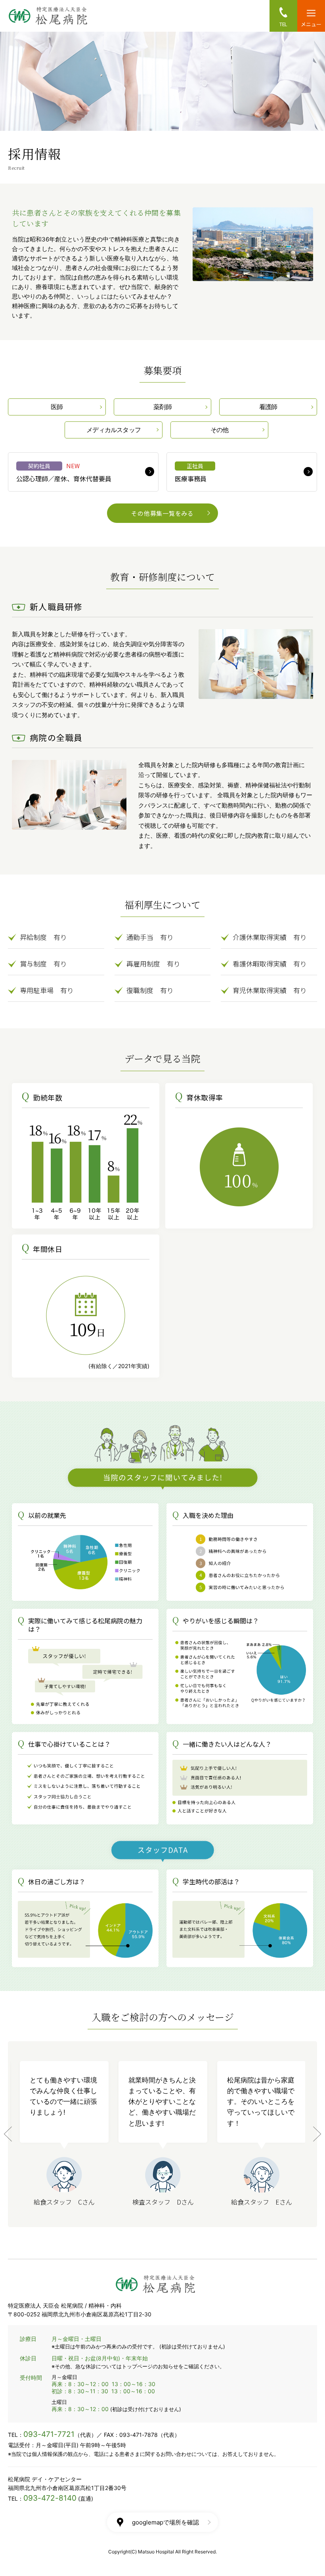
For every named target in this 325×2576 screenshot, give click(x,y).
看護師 (268, 407)
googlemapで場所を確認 (165, 2522)
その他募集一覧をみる (162, 513)
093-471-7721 (49, 2434)
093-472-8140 (50, 2498)
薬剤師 (162, 407)
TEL (284, 24)
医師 (57, 407)
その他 (220, 430)
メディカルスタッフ (114, 430)
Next (317, 2134)
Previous (8, 2134)
